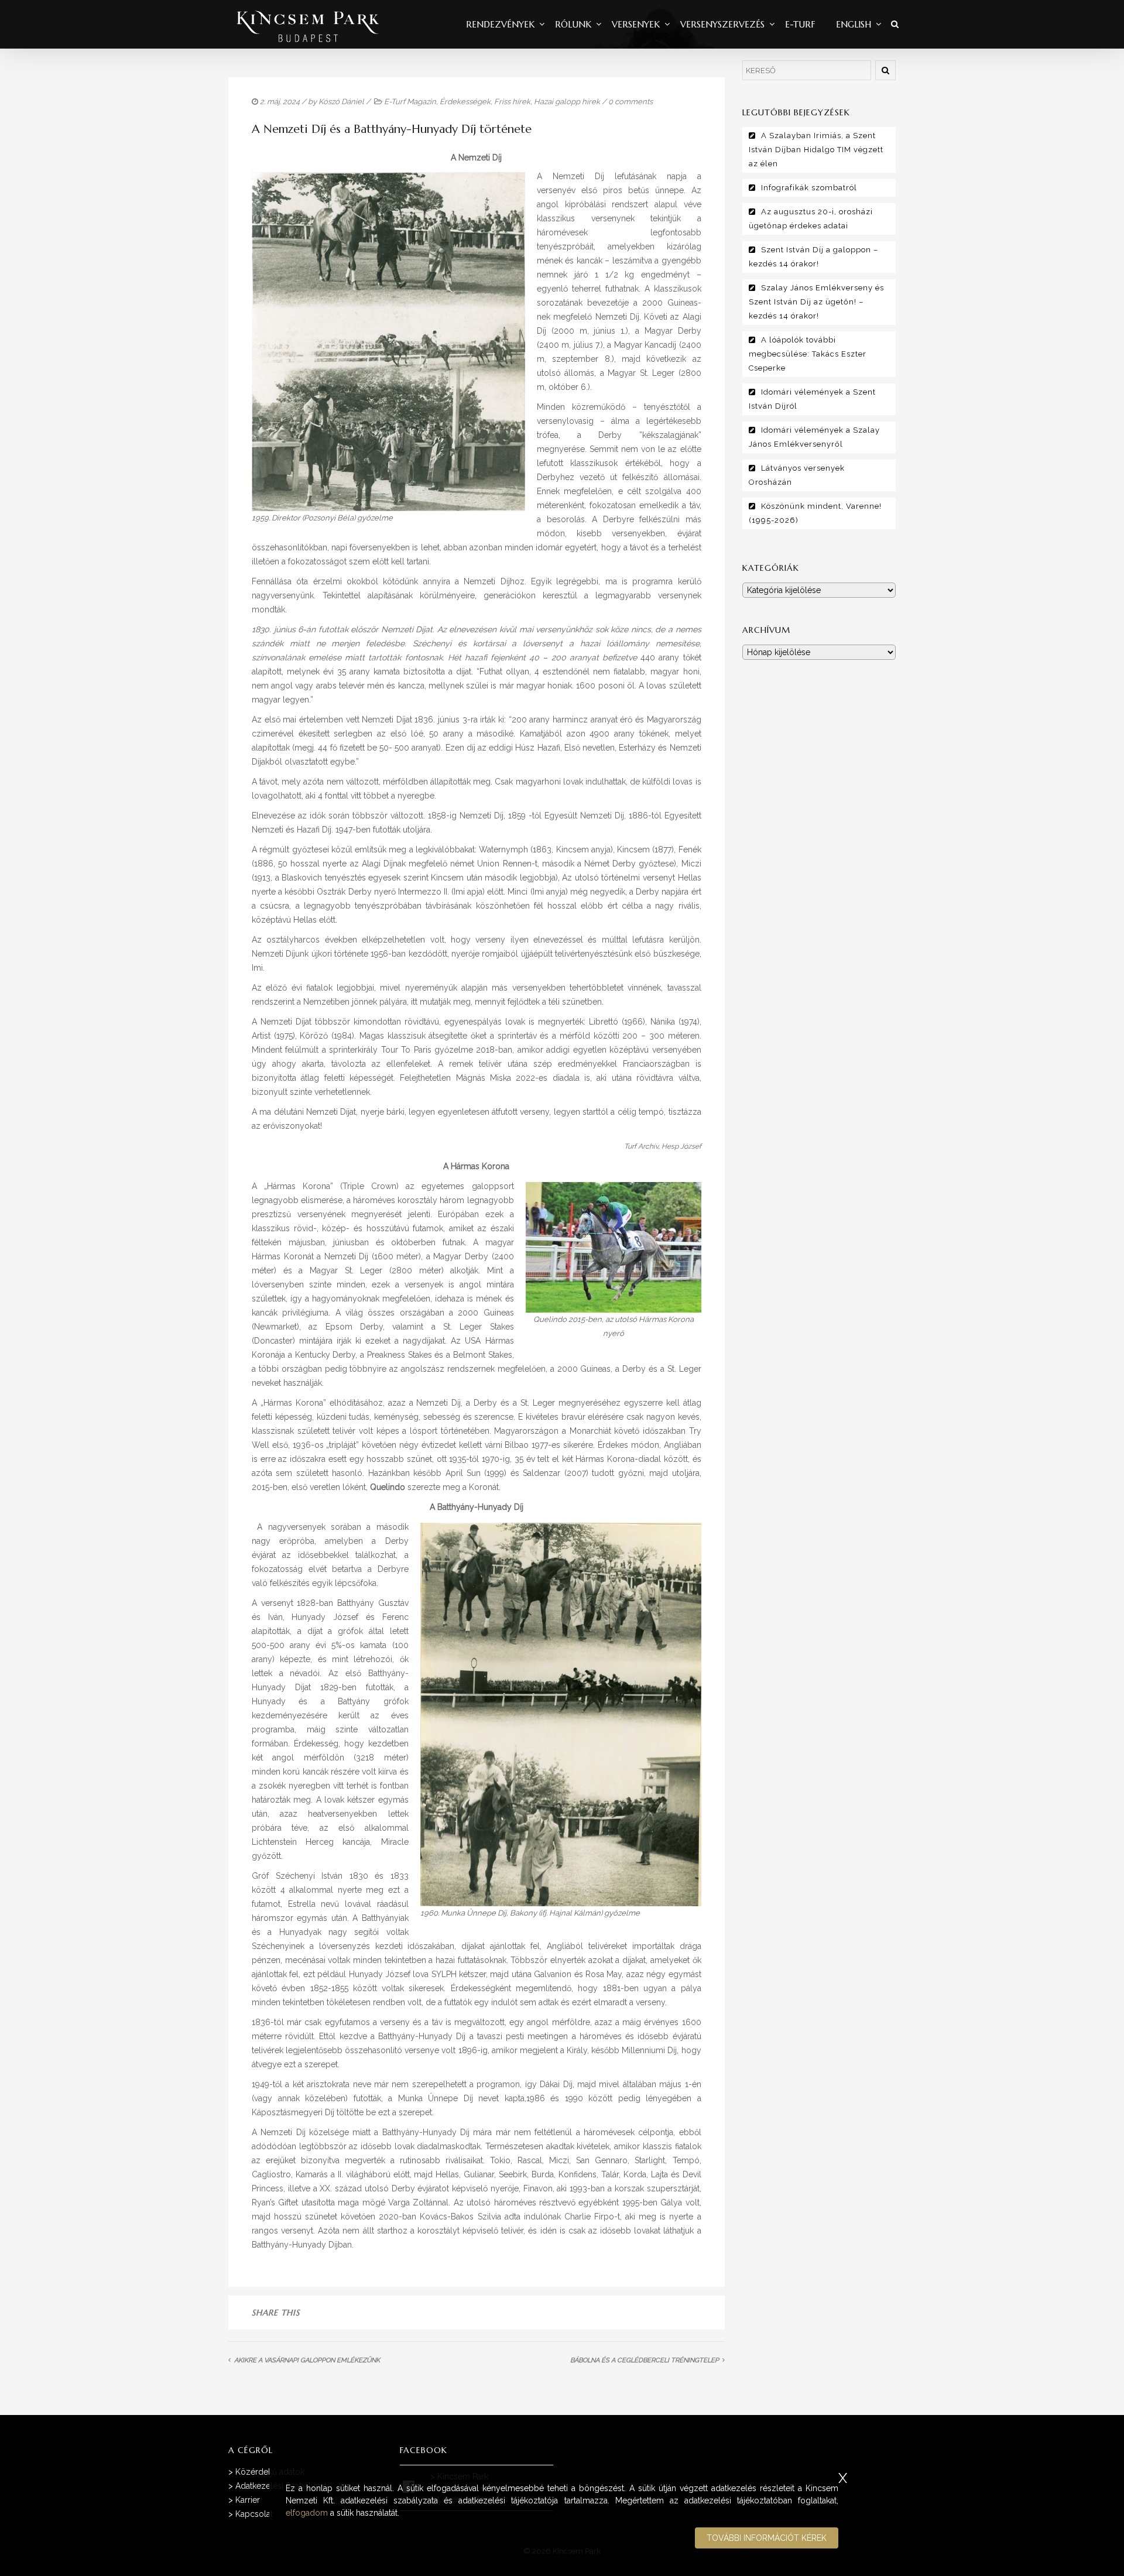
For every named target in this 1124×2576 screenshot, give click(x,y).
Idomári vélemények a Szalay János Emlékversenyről (814, 437)
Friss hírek (512, 102)
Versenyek (636, 24)
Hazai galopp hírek (567, 102)
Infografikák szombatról (809, 188)
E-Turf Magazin (410, 102)
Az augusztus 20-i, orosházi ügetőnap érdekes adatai (811, 219)
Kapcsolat (254, 2514)
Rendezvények (500, 24)
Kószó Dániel (341, 102)
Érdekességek (465, 102)
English (854, 24)
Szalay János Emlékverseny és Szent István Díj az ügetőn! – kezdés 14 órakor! (816, 302)
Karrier (248, 2500)
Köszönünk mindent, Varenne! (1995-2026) (815, 513)
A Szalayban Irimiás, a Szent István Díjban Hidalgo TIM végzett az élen (816, 150)
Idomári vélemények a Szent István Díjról (812, 399)
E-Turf (800, 24)
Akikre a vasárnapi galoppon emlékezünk (307, 2360)
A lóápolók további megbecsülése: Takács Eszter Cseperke (808, 354)
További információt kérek (767, 2538)
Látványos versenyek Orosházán (797, 475)
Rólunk (573, 24)
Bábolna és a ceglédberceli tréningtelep (645, 2360)
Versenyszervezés (722, 24)
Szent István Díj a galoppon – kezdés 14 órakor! (813, 257)
